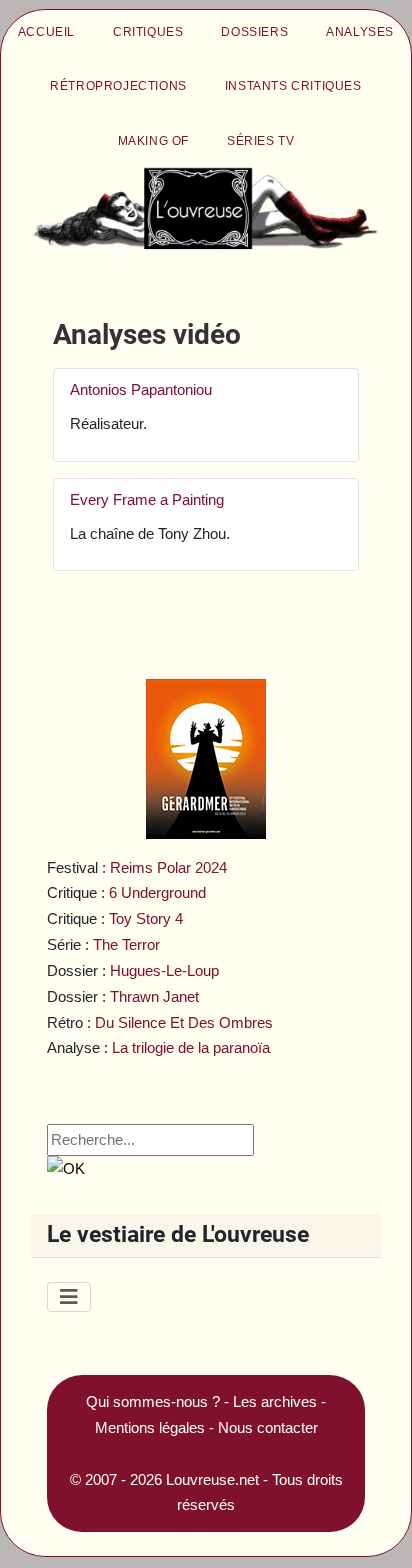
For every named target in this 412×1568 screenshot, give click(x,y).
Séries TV (260, 141)
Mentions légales (150, 1427)
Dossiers (254, 32)
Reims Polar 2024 (168, 867)
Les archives (275, 1401)
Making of (153, 141)
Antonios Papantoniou (141, 389)
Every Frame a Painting (147, 499)
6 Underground (157, 892)
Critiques (148, 32)
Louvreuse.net (212, 1479)
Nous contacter (268, 1427)
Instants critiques (293, 86)
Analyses (360, 32)
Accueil (46, 32)
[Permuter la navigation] (69, 1297)
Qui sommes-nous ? (153, 1401)
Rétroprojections (118, 86)
